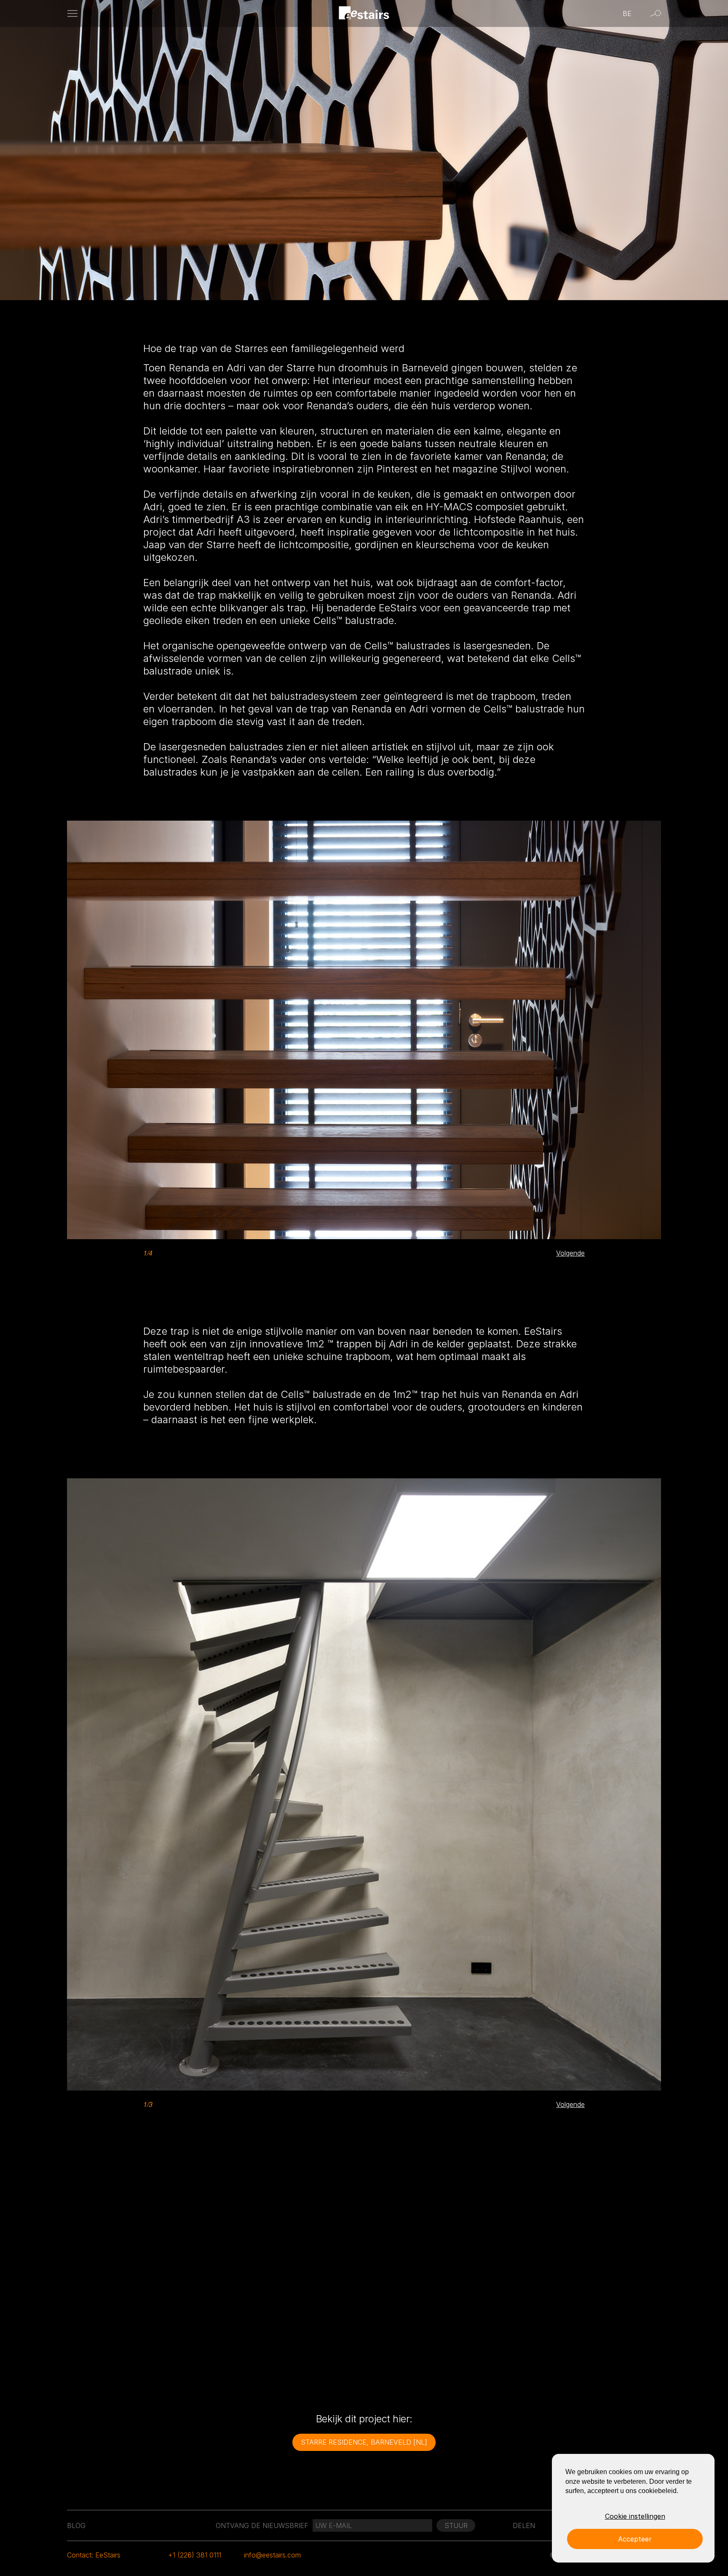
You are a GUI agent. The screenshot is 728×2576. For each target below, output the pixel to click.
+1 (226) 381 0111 (195, 2555)
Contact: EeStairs (94, 2555)
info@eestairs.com (272, 2555)
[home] (364, 14)
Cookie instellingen (635, 2516)
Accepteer (635, 2539)
